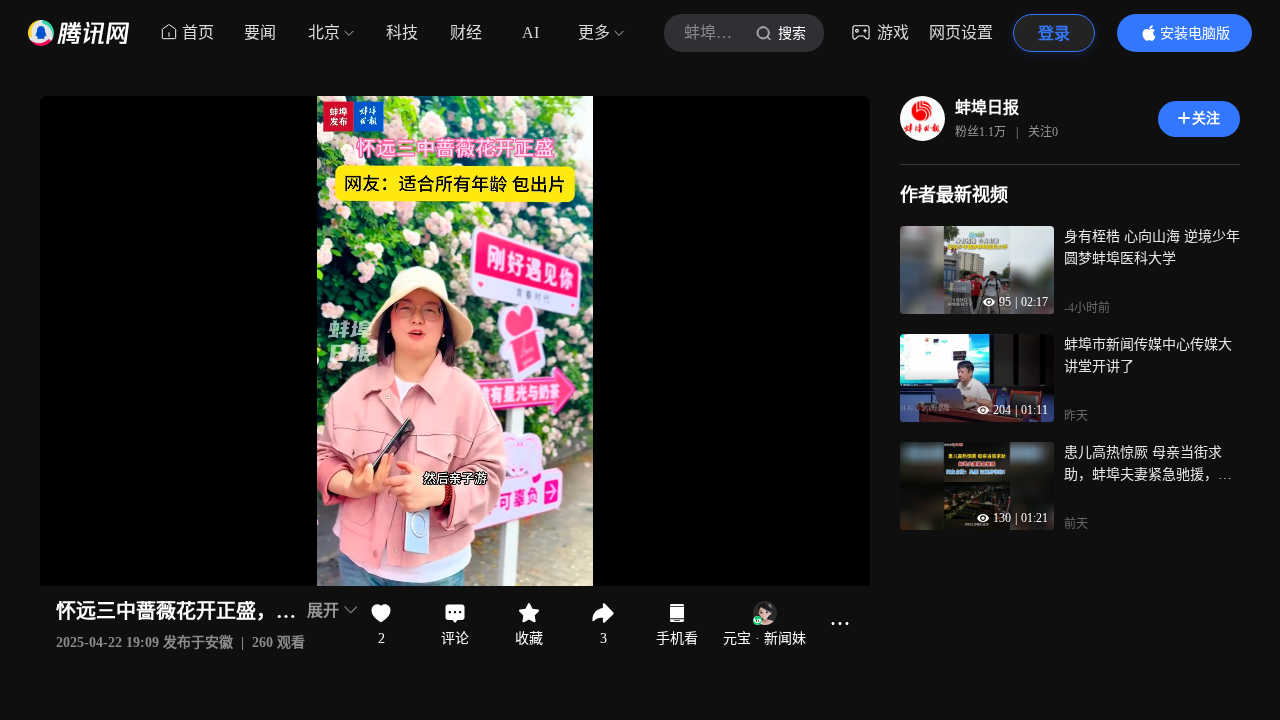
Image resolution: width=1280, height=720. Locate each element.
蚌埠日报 (987, 107)
